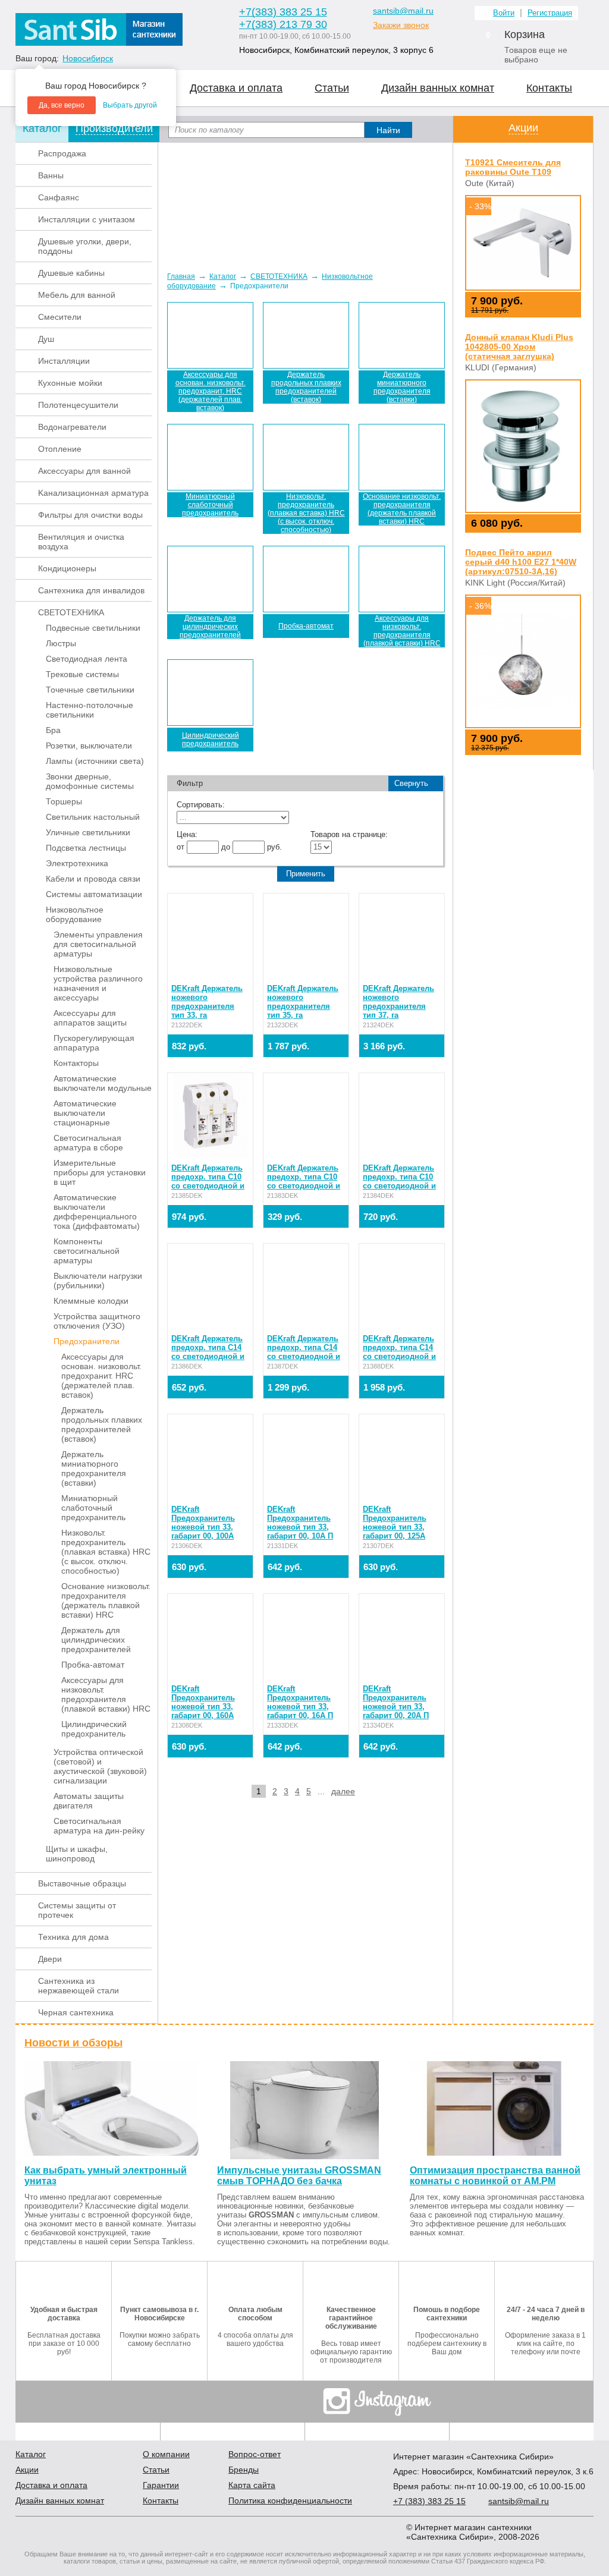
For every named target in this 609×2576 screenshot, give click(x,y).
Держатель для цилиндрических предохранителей (96, 1640)
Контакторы (76, 1063)
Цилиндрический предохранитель (94, 1729)
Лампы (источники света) (95, 761)
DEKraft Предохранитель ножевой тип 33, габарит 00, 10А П (300, 1523)
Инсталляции (64, 361)
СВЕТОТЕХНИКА (71, 612)
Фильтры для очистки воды (90, 515)
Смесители (60, 317)
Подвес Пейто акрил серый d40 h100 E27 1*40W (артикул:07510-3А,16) (521, 562)
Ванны (51, 175)
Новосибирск (88, 58)
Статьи (332, 88)
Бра (53, 730)
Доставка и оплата (236, 88)
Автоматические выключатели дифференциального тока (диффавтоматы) (97, 1212)
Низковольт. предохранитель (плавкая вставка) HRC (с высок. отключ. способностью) (106, 1552)
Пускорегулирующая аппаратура (94, 1043)
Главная (181, 276)
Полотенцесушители (78, 405)
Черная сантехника (76, 2012)
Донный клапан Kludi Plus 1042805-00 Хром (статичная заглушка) (519, 347)
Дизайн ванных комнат (438, 88)
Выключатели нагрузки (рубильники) (98, 1281)
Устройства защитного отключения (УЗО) (97, 1321)
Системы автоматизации (94, 894)
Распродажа (62, 153)
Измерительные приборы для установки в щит (100, 1172)
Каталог (223, 276)
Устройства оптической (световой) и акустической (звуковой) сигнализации (100, 1766)
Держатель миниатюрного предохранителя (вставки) (94, 1468)
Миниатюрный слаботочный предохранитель (93, 1508)
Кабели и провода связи (93, 879)
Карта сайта (252, 2485)
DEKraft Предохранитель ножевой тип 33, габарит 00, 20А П (396, 1702)
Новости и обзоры (73, 2043)
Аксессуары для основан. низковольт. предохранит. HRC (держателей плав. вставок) (101, 1376)
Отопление (60, 449)
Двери (50, 1959)
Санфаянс (59, 197)
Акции (523, 128)
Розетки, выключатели (89, 746)
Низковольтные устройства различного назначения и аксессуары (98, 983)
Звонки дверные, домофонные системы (90, 781)
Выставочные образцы (82, 1883)
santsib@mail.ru (403, 11)
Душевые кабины (71, 273)
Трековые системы (82, 674)
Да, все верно (62, 105)
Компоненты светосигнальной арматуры (87, 1251)
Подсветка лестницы (86, 848)
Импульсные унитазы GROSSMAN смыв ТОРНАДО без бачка (299, 2176)
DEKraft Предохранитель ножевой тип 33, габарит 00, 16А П (300, 1702)
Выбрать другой (130, 105)
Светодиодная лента (87, 659)
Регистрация (550, 13)
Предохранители (87, 1341)
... (321, 1791)
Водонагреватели (72, 427)
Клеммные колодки (91, 1301)
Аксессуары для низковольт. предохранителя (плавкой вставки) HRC (106, 1694)
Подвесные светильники (93, 628)
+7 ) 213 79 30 (283, 24)
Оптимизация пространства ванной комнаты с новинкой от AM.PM (495, 2176)
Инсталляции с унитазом (87, 219)
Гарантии (161, 2485)
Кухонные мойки (70, 383)
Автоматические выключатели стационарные (85, 1113)
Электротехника (77, 863)
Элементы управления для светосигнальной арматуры (98, 944)
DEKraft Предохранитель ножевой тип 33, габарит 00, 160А (203, 1702)
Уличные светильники (88, 832)
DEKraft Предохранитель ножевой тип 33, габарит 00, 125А (395, 1523)
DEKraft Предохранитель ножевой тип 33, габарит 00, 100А (203, 1523)
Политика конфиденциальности (290, 2500)
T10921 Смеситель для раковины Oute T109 (513, 167)
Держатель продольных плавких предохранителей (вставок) (102, 1424)
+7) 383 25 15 (429, 2501)
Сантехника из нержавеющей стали (79, 1986)
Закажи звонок (401, 25)
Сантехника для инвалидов (91, 590)
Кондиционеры (67, 568)
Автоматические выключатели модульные (103, 1083)
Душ (46, 339)
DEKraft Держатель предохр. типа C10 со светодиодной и (208, 1177)
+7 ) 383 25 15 (283, 12)
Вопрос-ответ (255, 2454)
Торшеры (64, 801)
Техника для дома (73, 1937)
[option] (305, 202)
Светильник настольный (93, 817)
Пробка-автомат (93, 1665)
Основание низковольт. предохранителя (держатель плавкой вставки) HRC (106, 1600)
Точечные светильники (90, 690)
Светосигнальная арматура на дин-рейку (99, 1826)
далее (343, 1791)
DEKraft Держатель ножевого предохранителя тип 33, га (207, 1002)
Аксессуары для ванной (84, 471)
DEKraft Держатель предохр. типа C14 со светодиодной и (208, 1347)
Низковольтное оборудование (75, 914)
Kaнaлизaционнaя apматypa (93, 493)
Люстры (61, 643)
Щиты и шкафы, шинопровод (77, 1854)
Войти (504, 13)
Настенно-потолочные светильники (90, 710)
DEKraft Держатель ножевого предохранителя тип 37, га (398, 1002)
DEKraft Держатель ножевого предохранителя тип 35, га (303, 1002)
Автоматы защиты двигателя (89, 1801)
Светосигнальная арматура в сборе (88, 1143)
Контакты (549, 88)
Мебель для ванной (77, 295)
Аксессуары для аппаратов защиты (90, 1018)
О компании (166, 2454)
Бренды (244, 2470)
